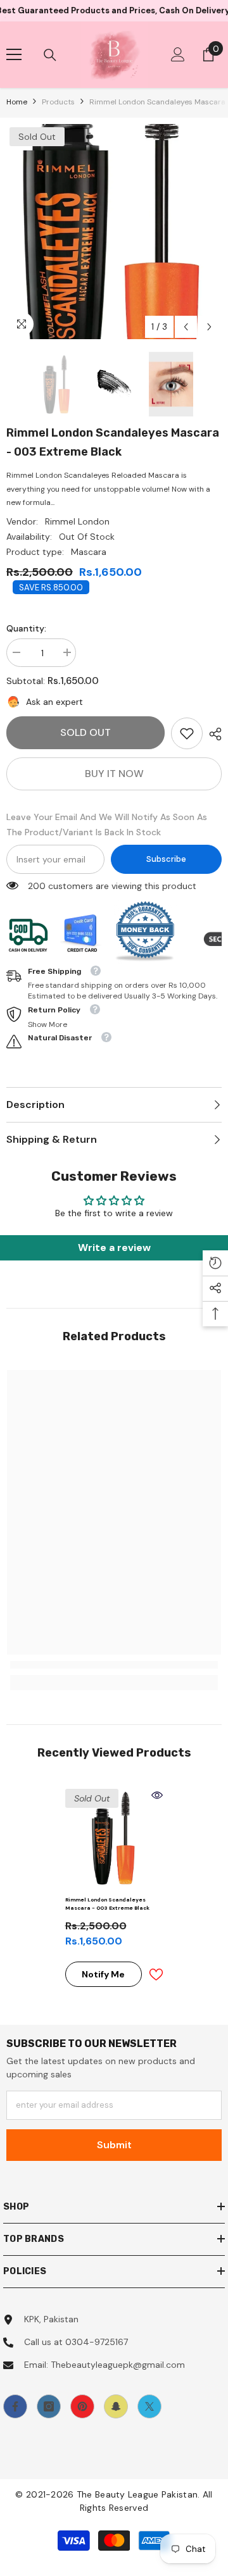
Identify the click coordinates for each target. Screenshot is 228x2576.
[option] (114, 232)
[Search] (50, 55)
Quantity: (26, 628)
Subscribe (166, 859)
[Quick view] (157, 1795)
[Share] (212, 734)
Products (58, 102)
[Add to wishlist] (156, 1975)
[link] (187, 733)
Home (17, 102)
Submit (114, 2145)
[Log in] (178, 54)
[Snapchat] (116, 2406)
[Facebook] (15, 2406)
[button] (186, 327)
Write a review (114, 1248)
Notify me (103, 1974)
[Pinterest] (82, 2406)
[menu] (14, 54)
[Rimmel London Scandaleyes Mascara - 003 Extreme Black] (114, 1838)
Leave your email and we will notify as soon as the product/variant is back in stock (107, 824)
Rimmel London (77, 521)
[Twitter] (149, 2406)
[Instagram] (49, 2406)
